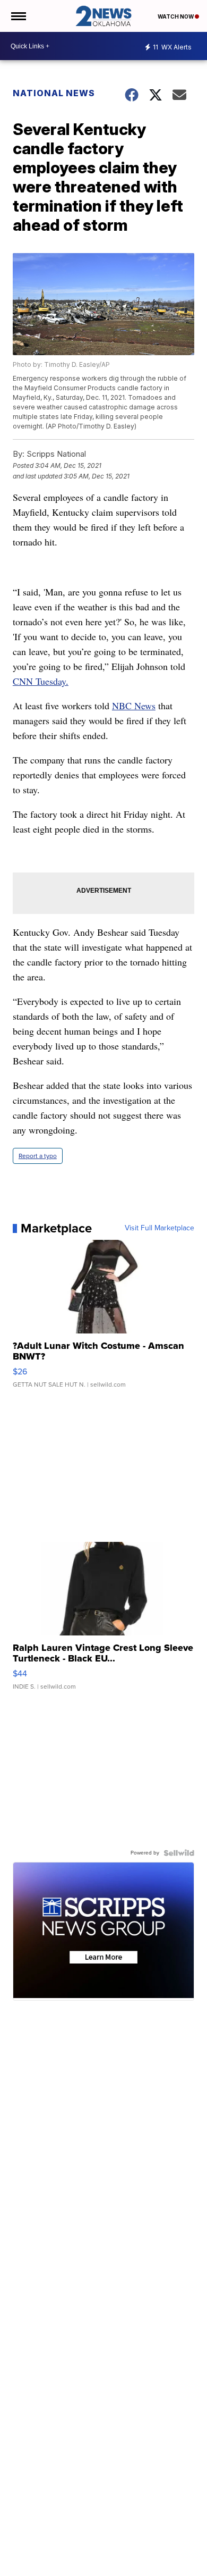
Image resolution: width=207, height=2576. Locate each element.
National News (54, 93)
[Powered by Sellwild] (179, 1853)
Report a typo (38, 1156)
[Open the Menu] (18, 16)
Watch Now (176, 16)
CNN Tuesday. (41, 681)
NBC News (134, 706)
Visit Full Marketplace (159, 1228)
